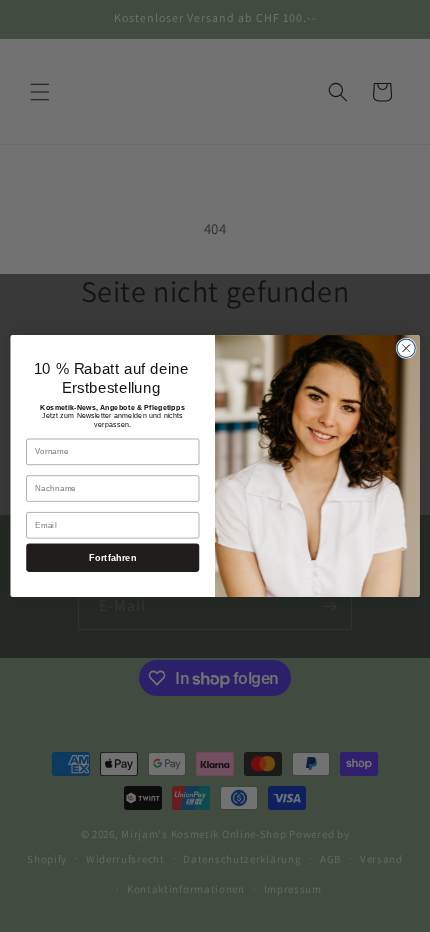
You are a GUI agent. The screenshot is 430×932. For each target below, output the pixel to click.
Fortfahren (112, 558)
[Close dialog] (406, 348)
